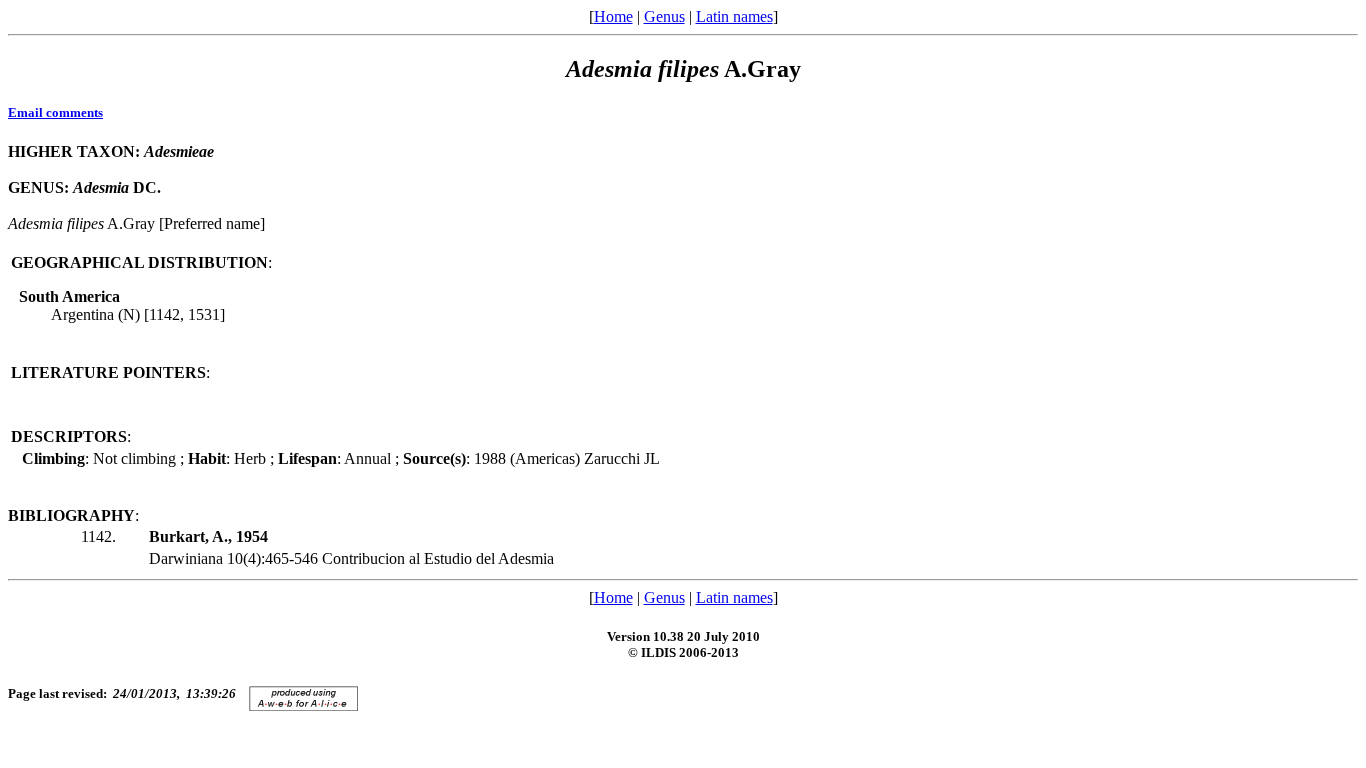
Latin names (734, 16)
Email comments (55, 112)
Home (613, 16)
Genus (664, 16)
